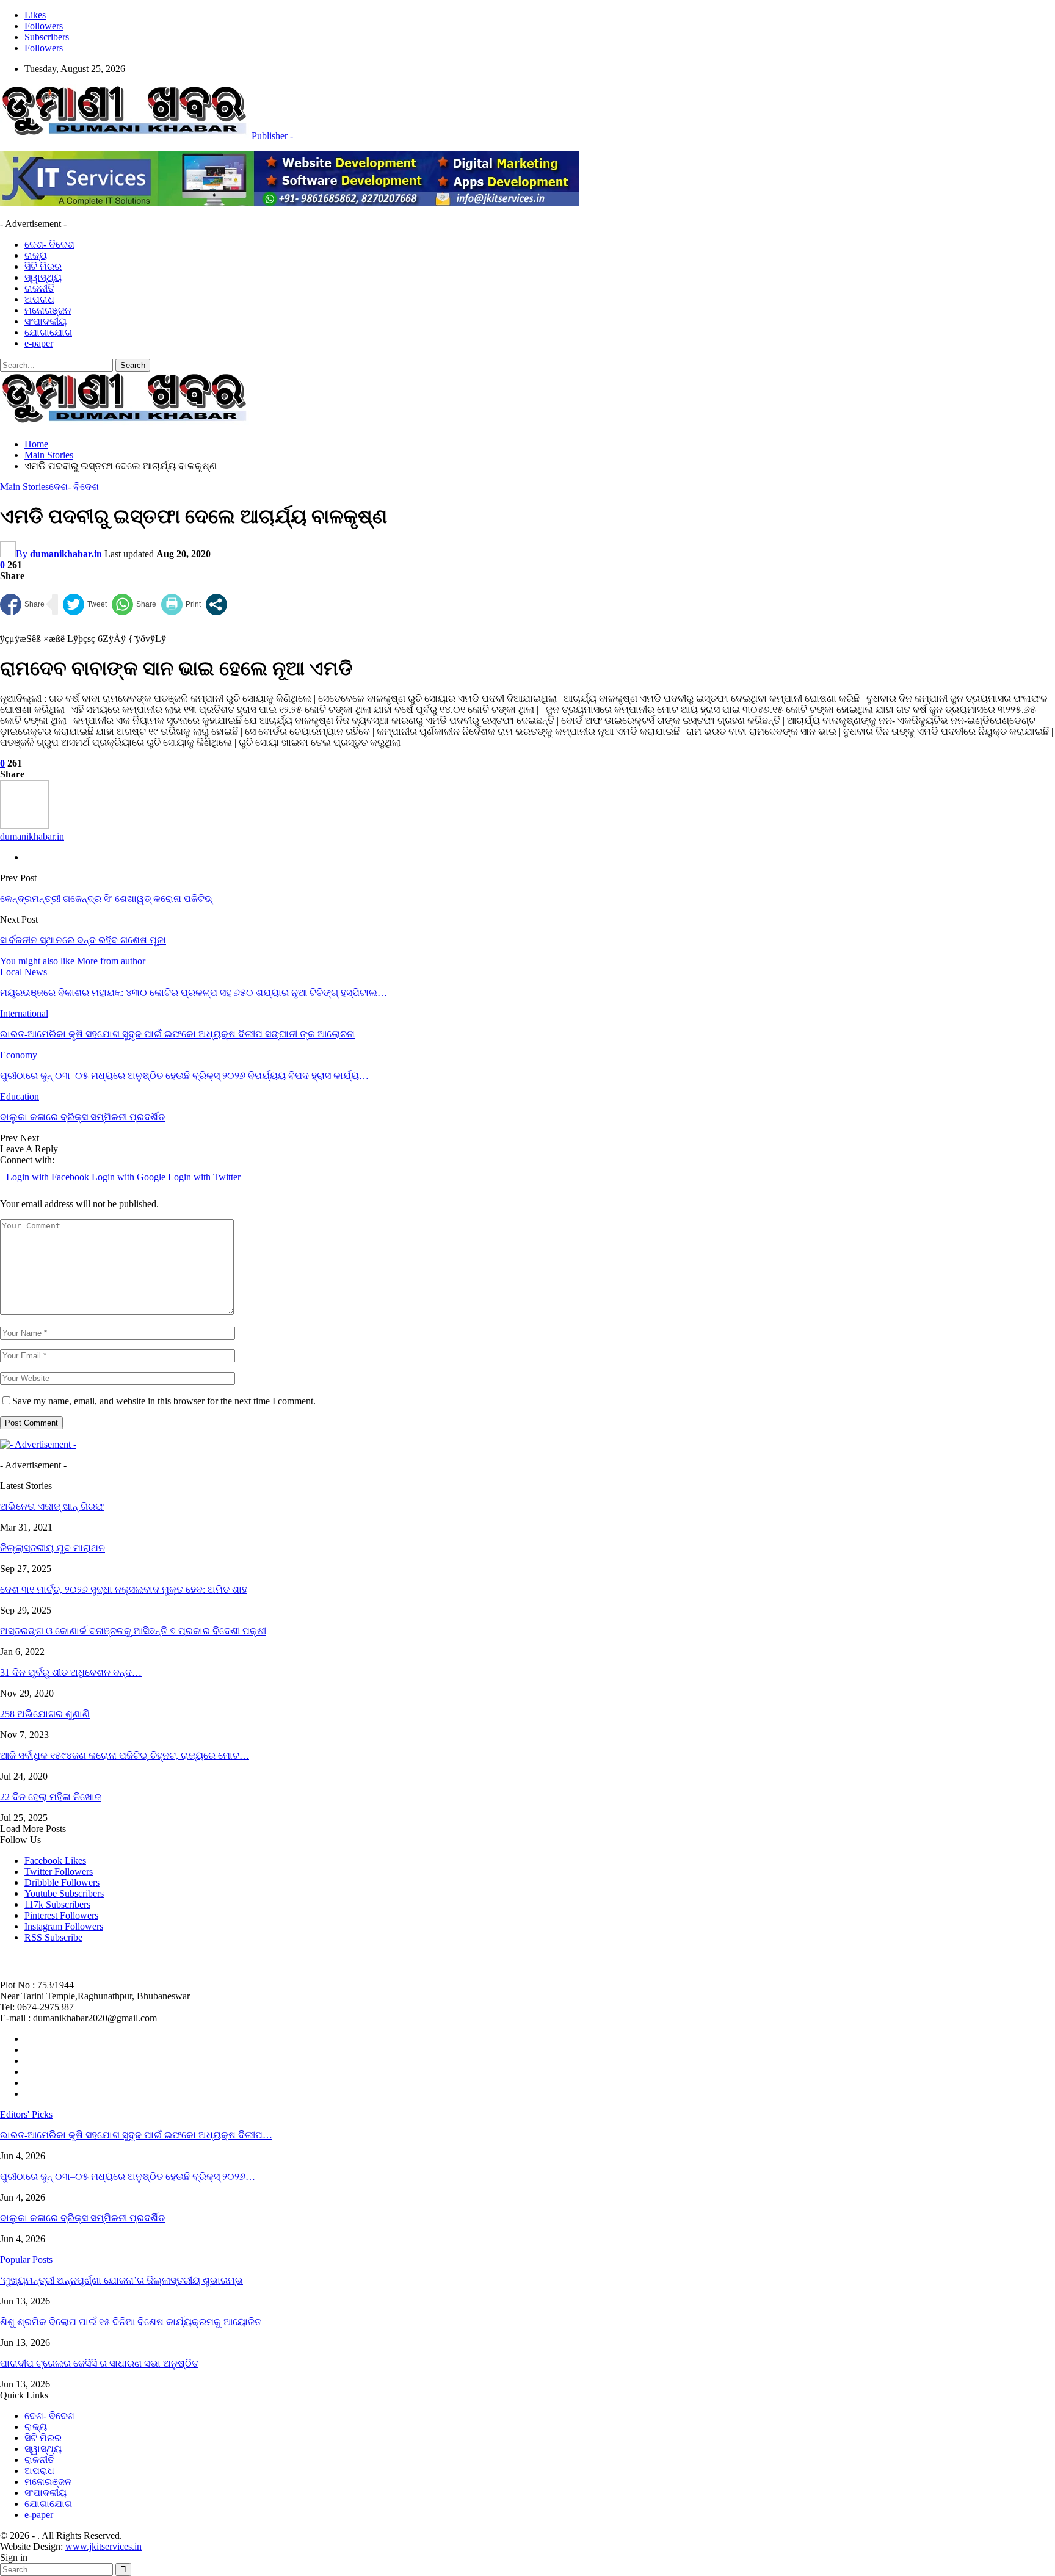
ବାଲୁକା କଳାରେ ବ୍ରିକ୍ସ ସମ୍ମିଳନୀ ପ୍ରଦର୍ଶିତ (82, 2218)
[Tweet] (85, 604)
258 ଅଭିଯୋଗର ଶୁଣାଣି (45, 1714)
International (24, 1013)
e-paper (39, 343)
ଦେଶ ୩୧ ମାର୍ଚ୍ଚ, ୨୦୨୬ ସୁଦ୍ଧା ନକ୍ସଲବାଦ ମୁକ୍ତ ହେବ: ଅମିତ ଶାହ (124, 1589)
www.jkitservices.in (103, 2546)
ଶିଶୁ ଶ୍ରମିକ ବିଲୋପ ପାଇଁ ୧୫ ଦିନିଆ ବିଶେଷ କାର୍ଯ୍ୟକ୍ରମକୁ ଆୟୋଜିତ (131, 2322)
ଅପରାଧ (39, 299)
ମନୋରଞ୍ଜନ (48, 310)
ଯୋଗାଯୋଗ (48, 332)
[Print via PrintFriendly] (181, 604)
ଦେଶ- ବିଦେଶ (49, 244)
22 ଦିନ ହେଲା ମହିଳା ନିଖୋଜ (51, 1797)
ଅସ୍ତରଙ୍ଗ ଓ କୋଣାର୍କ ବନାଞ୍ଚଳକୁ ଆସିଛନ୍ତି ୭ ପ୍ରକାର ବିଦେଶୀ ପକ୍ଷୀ (133, 1631)
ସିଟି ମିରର (43, 266)
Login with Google (130, 1177)
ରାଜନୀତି (39, 288)
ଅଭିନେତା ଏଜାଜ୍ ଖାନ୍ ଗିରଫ (52, 1506)
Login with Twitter (204, 1177)
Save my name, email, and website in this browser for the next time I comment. (164, 1401)
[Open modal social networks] (216, 604)
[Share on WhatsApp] (134, 604)
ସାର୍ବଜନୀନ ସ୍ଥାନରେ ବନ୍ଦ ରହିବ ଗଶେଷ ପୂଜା (83, 940)
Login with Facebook (49, 1177)
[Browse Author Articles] (24, 825)
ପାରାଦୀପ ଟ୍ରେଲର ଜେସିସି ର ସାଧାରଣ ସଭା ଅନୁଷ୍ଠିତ (99, 2363)
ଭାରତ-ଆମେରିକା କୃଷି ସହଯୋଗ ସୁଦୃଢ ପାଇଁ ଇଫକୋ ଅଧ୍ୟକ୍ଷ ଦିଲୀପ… (136, 2135)
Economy (19, 1055)
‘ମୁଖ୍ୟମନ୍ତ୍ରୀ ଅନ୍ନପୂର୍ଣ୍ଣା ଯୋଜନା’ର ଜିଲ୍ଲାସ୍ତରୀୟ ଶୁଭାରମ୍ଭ (121, 2280)
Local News (24, 972)
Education (20, 1096)
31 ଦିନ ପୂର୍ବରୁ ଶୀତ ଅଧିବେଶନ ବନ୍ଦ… (71, 1672)
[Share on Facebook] (22, 604)
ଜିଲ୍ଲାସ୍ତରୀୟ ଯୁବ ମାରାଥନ (53, 1548)
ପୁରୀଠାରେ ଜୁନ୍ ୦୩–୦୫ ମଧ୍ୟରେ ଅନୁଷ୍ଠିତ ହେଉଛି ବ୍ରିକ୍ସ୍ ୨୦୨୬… (128, 2177)
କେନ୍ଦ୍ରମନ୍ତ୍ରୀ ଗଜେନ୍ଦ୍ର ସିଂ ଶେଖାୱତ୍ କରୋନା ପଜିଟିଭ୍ (106, 899)
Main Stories (24, 487)
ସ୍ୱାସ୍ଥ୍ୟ (43, 277)
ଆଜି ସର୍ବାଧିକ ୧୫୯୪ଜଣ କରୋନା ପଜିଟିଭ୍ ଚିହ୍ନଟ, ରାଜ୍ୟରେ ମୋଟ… (125, 1755)
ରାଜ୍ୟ (36, 255)
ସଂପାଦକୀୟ (45, 321)
